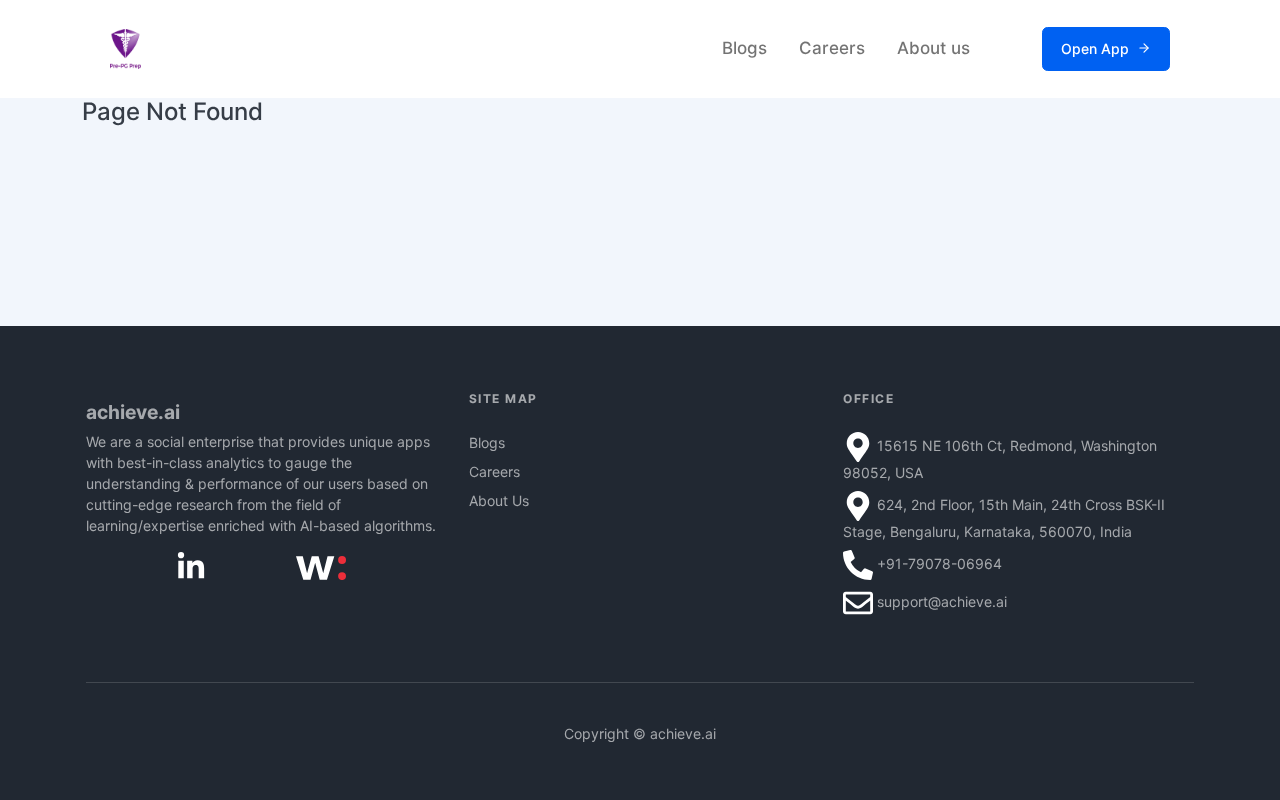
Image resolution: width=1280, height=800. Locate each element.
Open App (1095, 48)
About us (933, 48)
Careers (832, 48)
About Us (499, 500)
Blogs (744, 48)
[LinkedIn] (191, 565)
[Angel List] (321, 566)
